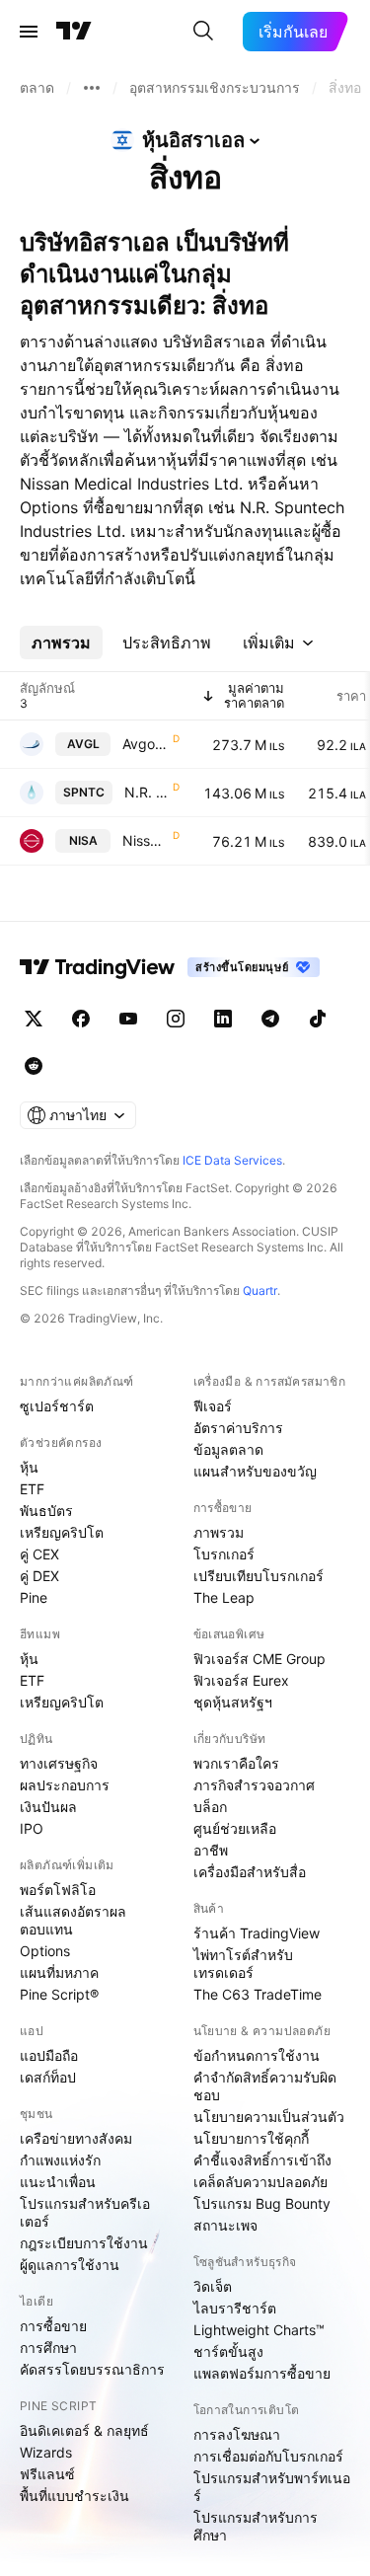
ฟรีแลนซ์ (47, 2474)
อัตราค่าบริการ (238, 1428)
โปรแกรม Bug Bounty (262, 2203)
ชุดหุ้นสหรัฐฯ (233, 1702)
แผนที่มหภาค (59, 1972)
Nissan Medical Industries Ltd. (146, 840)
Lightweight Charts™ (259, 2330)
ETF (32, 1489)
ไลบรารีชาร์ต (235, 2308)
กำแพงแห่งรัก (60, 2160)
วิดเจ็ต (213, 2286)
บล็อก (210, 1807)
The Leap (224, 1597)
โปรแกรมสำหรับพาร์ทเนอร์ (272, 2487)
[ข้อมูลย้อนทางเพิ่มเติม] (92, 88)
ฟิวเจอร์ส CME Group (259, 1659)
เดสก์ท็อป (48, 2077)
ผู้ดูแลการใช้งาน (70, 2265)
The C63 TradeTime (258, 1994)
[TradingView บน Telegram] (270, 1019)
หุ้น (29, 1467)
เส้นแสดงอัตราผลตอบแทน (73, 1920)
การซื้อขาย (53, 2326)
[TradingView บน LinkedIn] (223, 1019)
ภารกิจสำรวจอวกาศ (254, 1785)
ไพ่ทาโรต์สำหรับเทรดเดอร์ (243, 1964)
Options (45, 1951)
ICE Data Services (232, 1160)
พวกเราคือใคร (236, 1763)
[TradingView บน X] (34, 1019)
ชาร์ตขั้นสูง (228, 2351)
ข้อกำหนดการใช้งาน (257, 2055)
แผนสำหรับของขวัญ (255, 1471)
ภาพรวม (219, 1532)
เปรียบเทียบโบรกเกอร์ (259, 1576)
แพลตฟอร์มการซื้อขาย (262, 2373)
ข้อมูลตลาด (228, 1449)
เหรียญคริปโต (62, 1532)
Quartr (260, 1290)
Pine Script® (59, 1994)
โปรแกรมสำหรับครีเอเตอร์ (85, 2212)
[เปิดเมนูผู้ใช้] (29, 32)
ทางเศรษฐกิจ (59, 1763)
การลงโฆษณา (237, 2434)
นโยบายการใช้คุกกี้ (251, 2138)
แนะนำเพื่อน (58, 2182)
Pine (34, 1597)
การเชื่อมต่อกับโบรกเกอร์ (268, 2456)
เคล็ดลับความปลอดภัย (260, 2182)
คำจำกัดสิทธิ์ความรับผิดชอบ (265, 2086)
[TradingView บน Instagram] (176, 1019)
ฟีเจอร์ (213, 1406)
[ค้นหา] (203, 32)
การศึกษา (48, 2348)
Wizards (46, 2452)
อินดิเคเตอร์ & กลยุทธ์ (84, 2430)
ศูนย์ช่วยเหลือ (235, 1828)
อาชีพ (211, 1850)
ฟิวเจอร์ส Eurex (241, 1680)
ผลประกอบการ (65, 1785)
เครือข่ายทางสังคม (76, 2138)
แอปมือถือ (49, 2055)
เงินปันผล (48, 1807)
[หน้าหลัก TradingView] (74, 32)
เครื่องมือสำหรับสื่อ (250, 1872)
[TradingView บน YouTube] (128, 1019)
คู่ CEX (39, 1554)
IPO (32, 1828)
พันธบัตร (46, 1511)
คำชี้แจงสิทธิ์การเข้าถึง (262, 2160)
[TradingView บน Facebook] (81, 1019)
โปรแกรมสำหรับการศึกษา (256, 2526)
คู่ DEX (39, 1576)
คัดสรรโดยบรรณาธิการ (92, 2369)
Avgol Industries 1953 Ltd (146, 744)
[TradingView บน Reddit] (34, 1066)
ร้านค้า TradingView (257, 1933)
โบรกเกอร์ (224, 1554)
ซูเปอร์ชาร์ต (57, 1406)
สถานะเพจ (225, 2225)
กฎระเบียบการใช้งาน (84, 2243)
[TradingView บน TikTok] (318, 1019)
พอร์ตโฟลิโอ (58, 1890)
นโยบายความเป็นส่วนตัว (269, 2117)
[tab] (61, 643)
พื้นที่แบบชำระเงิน (74, 2496)
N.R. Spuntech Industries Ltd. (147, 792)
